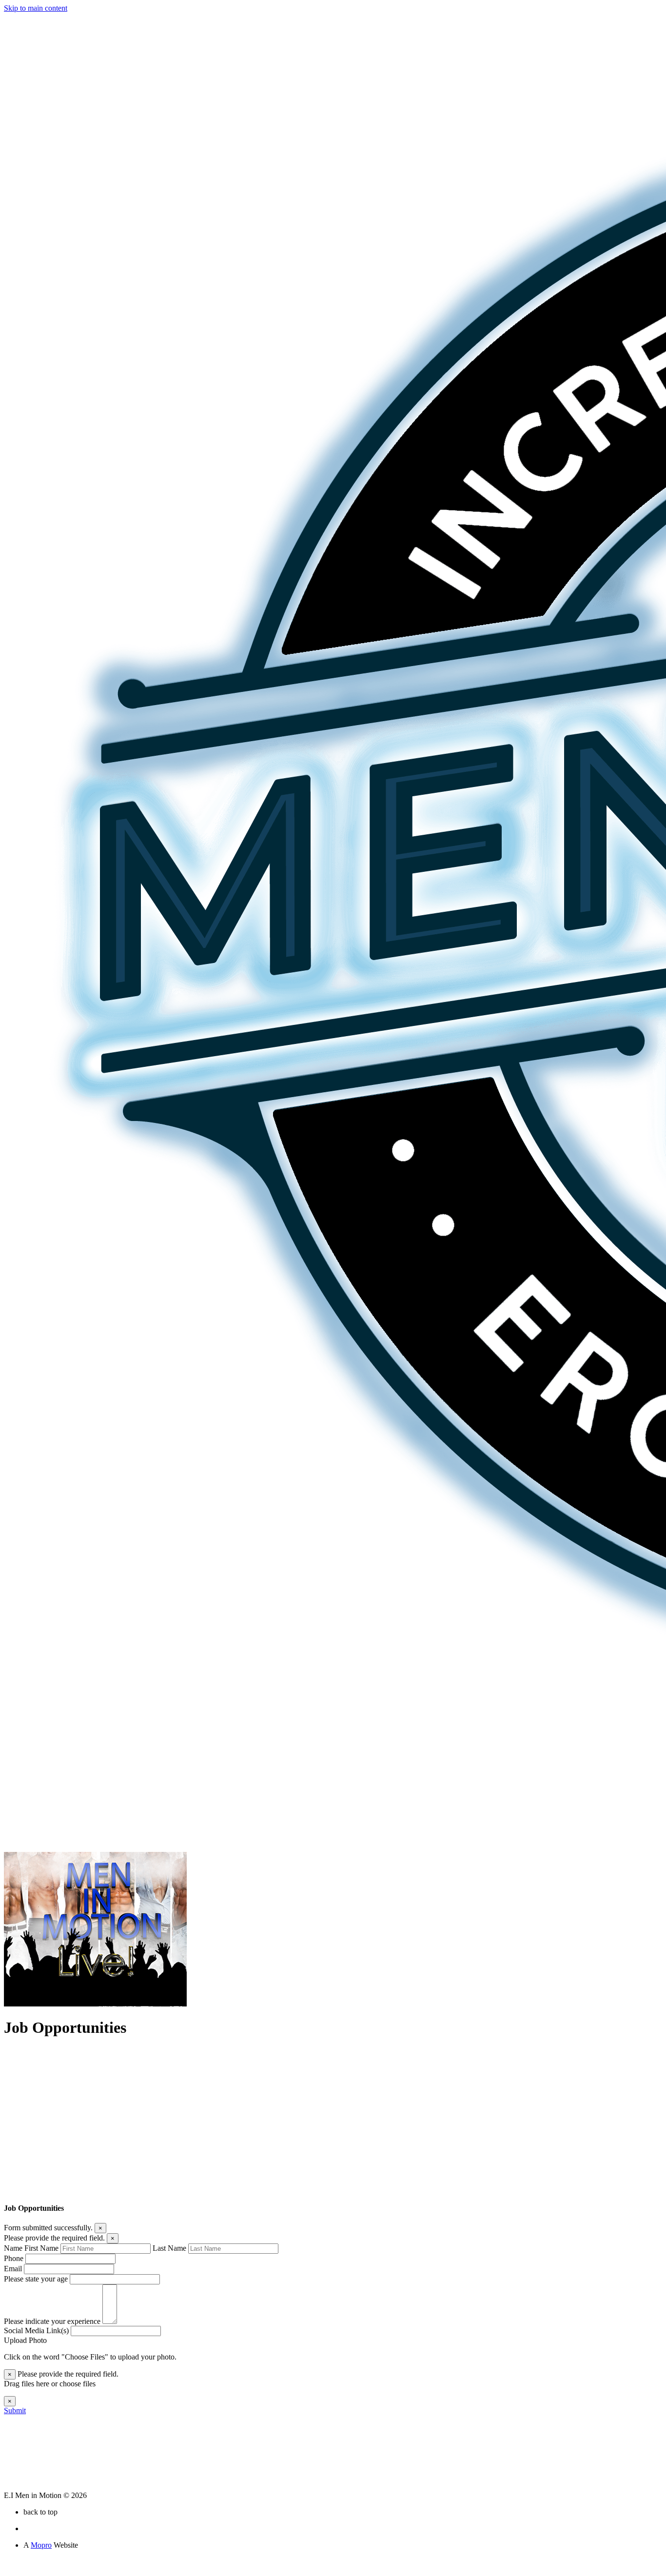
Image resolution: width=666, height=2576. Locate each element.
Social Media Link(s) (36, 2330)
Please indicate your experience (52, 2321)
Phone (14, 2258)
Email (13, 2269)
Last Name (169, 2248)
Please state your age (36, 2279)
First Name (41, 2248)
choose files (78, 2384)
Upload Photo (25, 2340)
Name (13, 2248)
